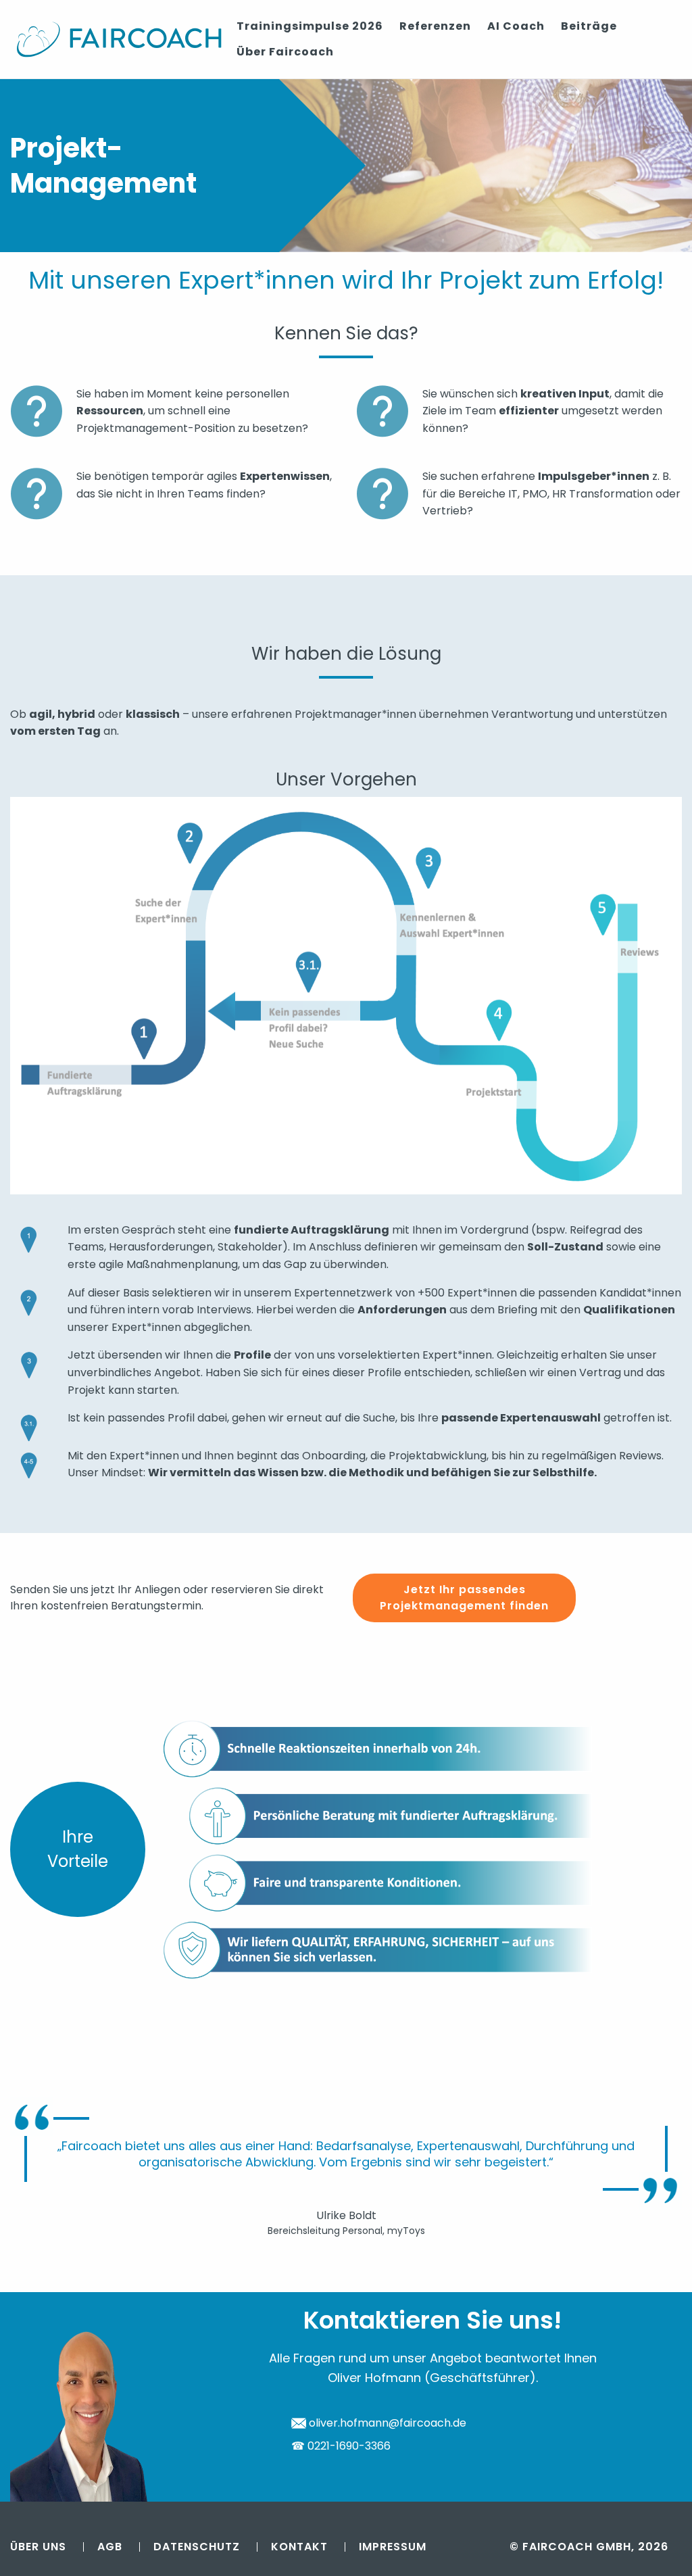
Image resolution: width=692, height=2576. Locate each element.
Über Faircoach (285, 52)
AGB (110, 2547)
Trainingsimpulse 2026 (310, 26)
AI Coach (516, 26)
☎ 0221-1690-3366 (341, 2446)
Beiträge (589, 26)
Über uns (38, 2547)
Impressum (393, 2547)
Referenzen (435, 26)
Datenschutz (197, 2547)
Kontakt (299, 2547)
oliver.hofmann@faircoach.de (386, 2423)
